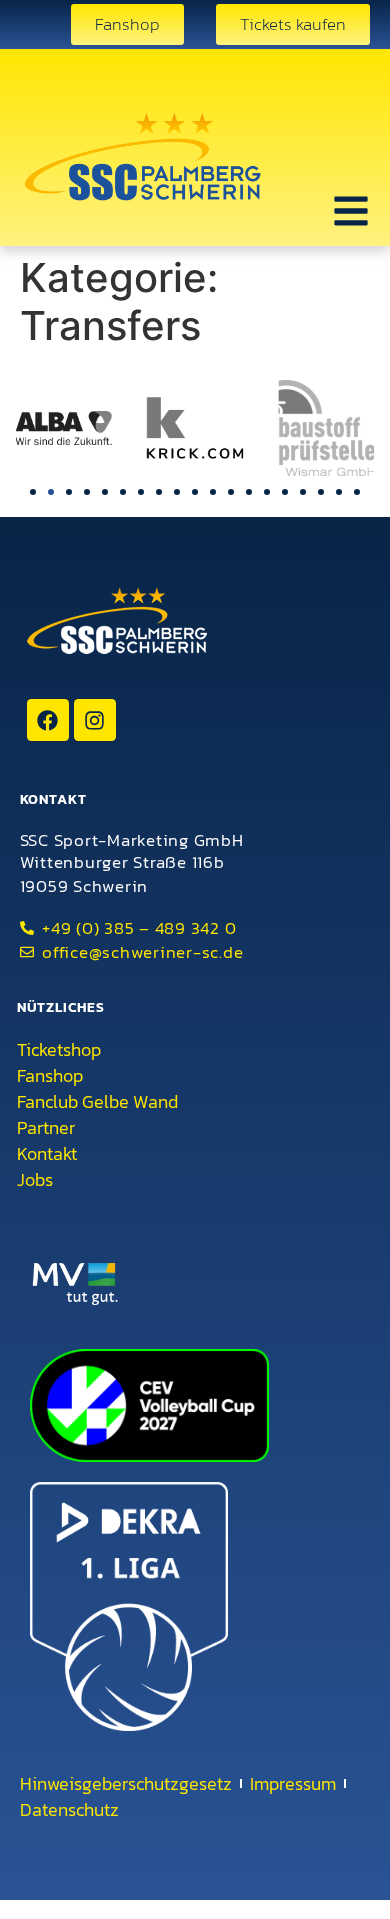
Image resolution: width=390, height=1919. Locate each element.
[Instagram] (95, 720)
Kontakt (47, 1154)
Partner (46, 1128)
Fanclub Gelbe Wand (97, 1102)
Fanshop (50, 1076)
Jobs (35, 1180)
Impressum (293, 1784)
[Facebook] (48, 720)
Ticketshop (59, 1050)
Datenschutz (69, 1810)
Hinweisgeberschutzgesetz (126, 1784)
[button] (33, 492)
